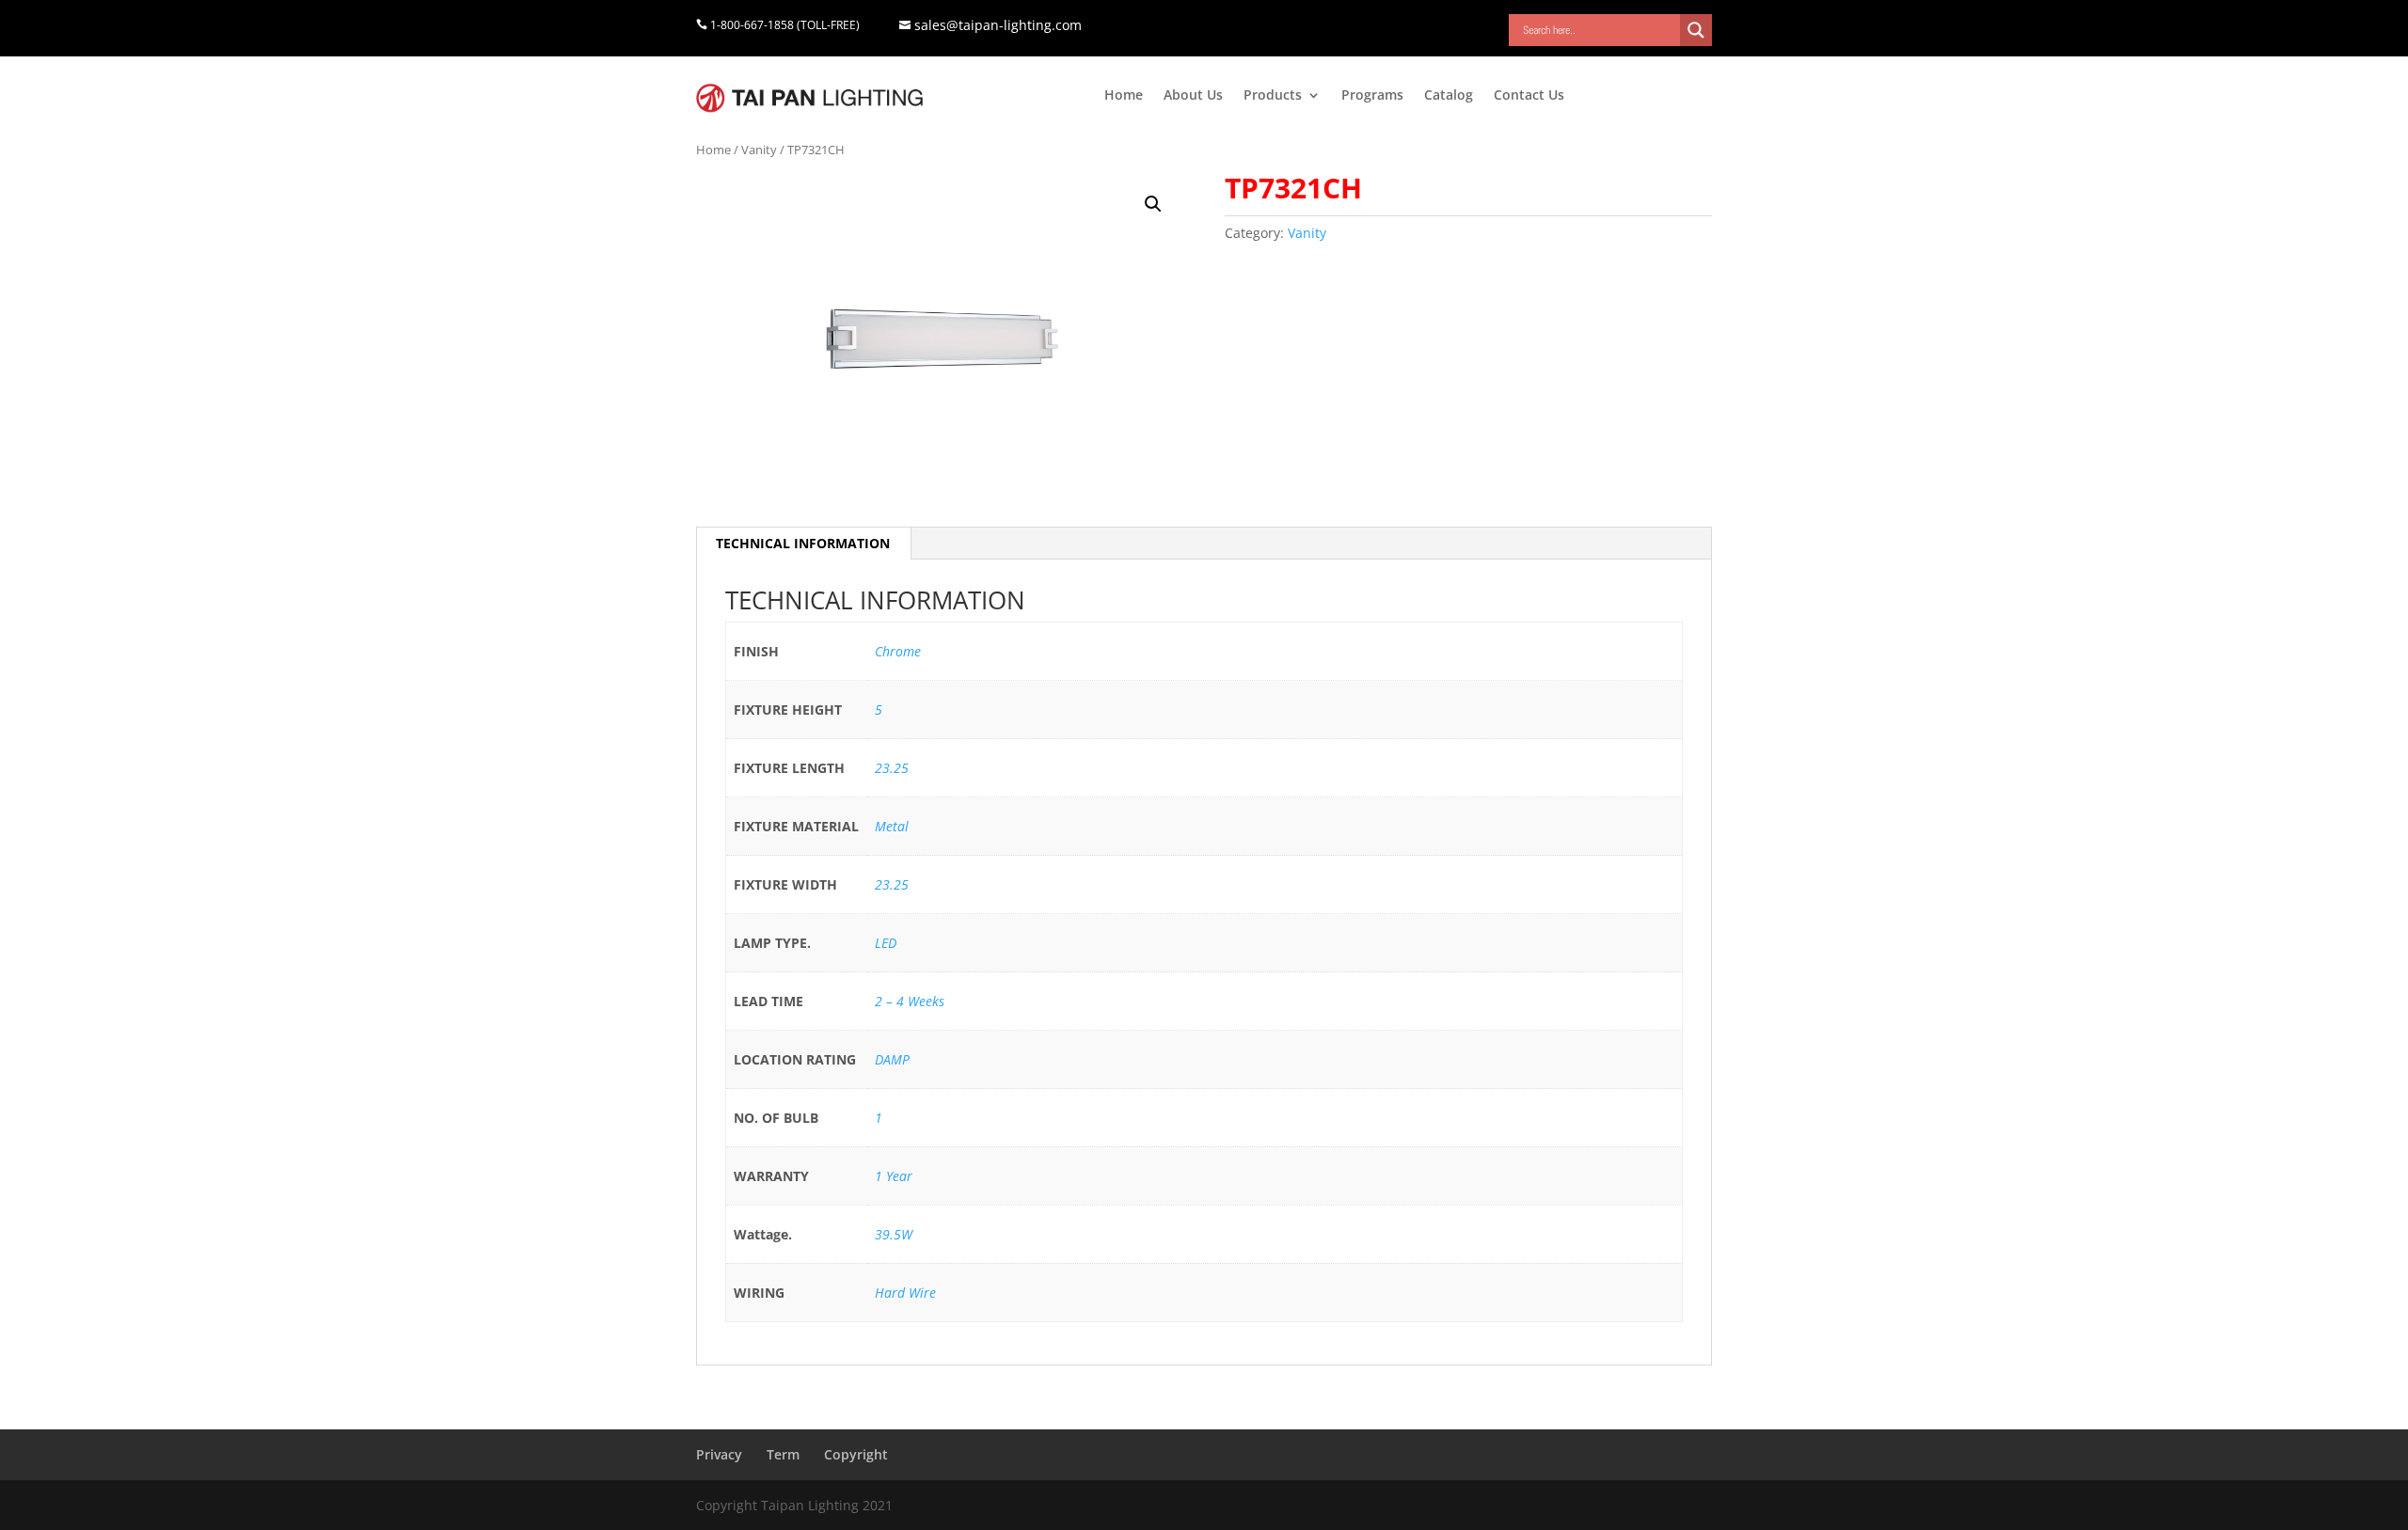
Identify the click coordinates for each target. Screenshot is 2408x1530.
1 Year (894, 1176)
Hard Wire (905, 1293)
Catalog (1449, 96)
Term (783, 1454)
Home (1124, 96)
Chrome (898, 651)
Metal (892, 826)
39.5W (894, 1234)
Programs (1372, 96)
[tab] (803, 544)
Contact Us (1529, 96)
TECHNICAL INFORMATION (803, 543)
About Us (1193, 96)
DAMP (892, 1059)
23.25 (892, 768)
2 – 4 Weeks (910, 1001)
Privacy (719, 1454)
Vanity (759, 150)
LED (886, 943)
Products (1273, 96)
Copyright (856, 1454)
